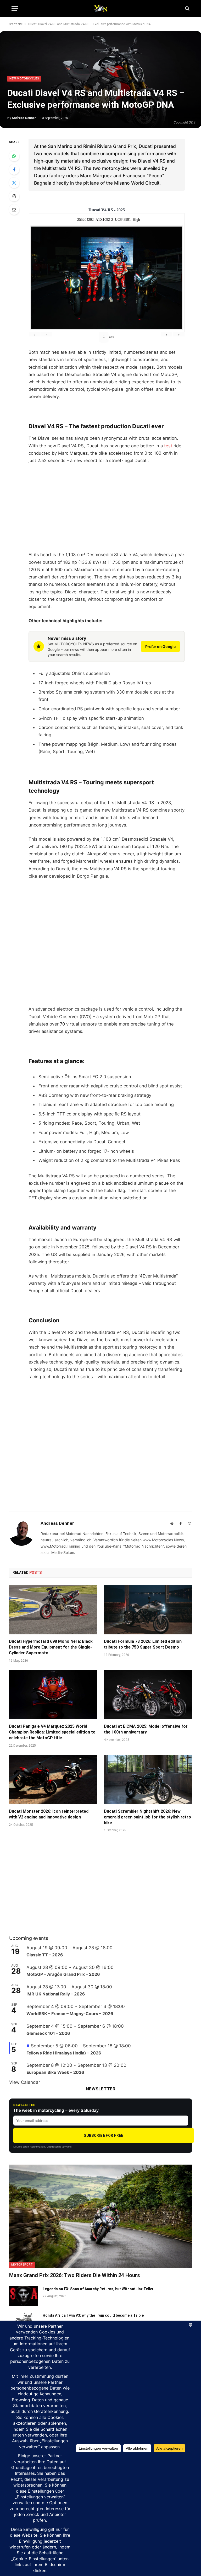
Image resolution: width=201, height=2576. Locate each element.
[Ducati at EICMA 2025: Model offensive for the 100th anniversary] (148, 1695)
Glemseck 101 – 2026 (48, 2033)
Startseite (16, 24)
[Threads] (14, 196)
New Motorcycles (24, 79)
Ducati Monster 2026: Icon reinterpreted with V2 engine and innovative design (49, 1814)
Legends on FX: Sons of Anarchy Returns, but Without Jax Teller (98, 2289)
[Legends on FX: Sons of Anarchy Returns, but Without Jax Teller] (24, 2296)
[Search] (187, 9)
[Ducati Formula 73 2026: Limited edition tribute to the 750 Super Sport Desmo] (148, 1610)
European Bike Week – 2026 (55, 2072)
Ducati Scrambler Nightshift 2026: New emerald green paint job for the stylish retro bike (147, 1817)
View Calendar (25, 2082)
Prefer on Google (160, 646)
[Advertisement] (107, 508)
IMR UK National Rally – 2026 (56, 1994)
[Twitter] (14, 183)
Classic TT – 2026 (45, 1955)
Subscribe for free (104, 2135)
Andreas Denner (24, 118)
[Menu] (15, 9)
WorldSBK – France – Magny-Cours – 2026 (70, 2014)
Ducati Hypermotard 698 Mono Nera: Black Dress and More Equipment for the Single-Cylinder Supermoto (51, 1647)
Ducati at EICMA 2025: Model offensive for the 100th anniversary (146, 1729)
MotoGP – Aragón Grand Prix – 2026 (63, 1974)
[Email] (14, 210)
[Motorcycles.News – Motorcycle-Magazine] (100, 8)
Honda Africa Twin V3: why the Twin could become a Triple (93, 2315)
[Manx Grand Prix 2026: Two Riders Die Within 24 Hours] (101, 2216)
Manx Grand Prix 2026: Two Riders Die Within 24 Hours (75, 2275)
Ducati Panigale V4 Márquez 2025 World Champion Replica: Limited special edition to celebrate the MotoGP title (52, 1732)
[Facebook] (14, 169)
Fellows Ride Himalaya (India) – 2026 (64, 2053)
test (168, 446)
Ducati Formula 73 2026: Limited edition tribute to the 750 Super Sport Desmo (143, 1644)
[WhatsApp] (14, 156)
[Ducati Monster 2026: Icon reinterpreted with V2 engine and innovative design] (53, 1780)
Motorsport (22, 2265)
